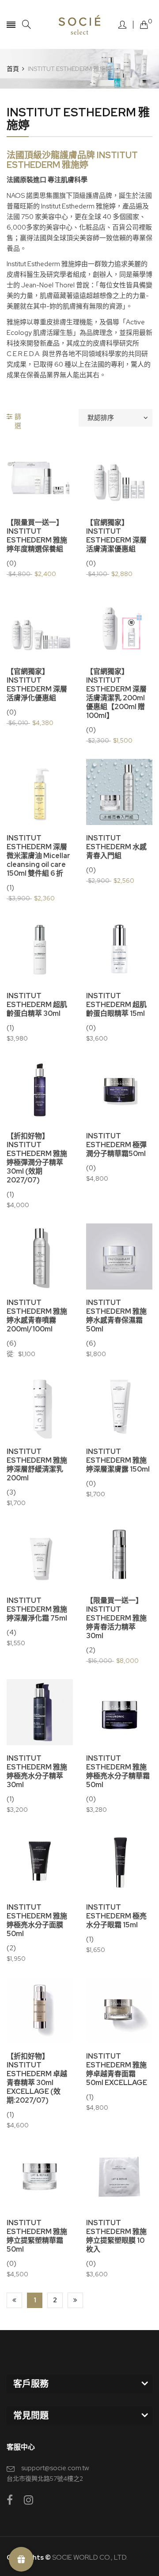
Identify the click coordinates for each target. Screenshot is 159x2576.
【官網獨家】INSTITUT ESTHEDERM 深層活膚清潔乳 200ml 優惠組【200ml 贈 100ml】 (116, 694)
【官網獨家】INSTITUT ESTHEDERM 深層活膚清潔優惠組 (116, 536)
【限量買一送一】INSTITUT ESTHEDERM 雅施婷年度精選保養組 (37, 536)
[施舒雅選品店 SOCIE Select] (80, 24)
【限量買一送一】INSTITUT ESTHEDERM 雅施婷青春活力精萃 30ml (116, 1618)
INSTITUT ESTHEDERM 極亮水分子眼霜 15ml (116, 1916)
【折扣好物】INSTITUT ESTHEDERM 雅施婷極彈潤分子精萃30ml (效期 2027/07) (37, 1158)
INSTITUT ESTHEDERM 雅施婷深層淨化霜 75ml (37, 1610)
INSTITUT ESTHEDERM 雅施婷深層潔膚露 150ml (118, 1461)
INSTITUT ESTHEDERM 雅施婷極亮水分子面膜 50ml (37, 1921)
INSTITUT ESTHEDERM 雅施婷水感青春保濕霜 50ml (116, 1316)
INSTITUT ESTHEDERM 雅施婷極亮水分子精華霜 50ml (118, 1772)
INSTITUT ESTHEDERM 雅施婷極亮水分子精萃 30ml (37, 1772)
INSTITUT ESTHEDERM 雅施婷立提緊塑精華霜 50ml (37, 2236)
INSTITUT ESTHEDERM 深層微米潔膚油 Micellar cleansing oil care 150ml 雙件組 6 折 (38, 856)
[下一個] (75, 2300)
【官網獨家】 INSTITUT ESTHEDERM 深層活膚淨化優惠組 (37, 685)
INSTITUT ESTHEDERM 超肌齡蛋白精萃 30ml (37, 1005)
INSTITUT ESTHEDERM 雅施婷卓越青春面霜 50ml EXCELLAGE (117, 2070)
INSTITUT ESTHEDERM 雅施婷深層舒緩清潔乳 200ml (37, 1465)
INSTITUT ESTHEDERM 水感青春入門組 (116, 847)
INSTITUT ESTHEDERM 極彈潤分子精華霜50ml (116, 1145)
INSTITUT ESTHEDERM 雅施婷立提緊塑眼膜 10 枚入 (116, 2236)
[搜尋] (26, 24)
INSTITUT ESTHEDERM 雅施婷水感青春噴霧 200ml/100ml (37, 1316)
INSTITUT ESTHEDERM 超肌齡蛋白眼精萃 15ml (116, 1005)
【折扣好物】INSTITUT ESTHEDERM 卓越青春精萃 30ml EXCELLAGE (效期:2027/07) (37, 2078)
